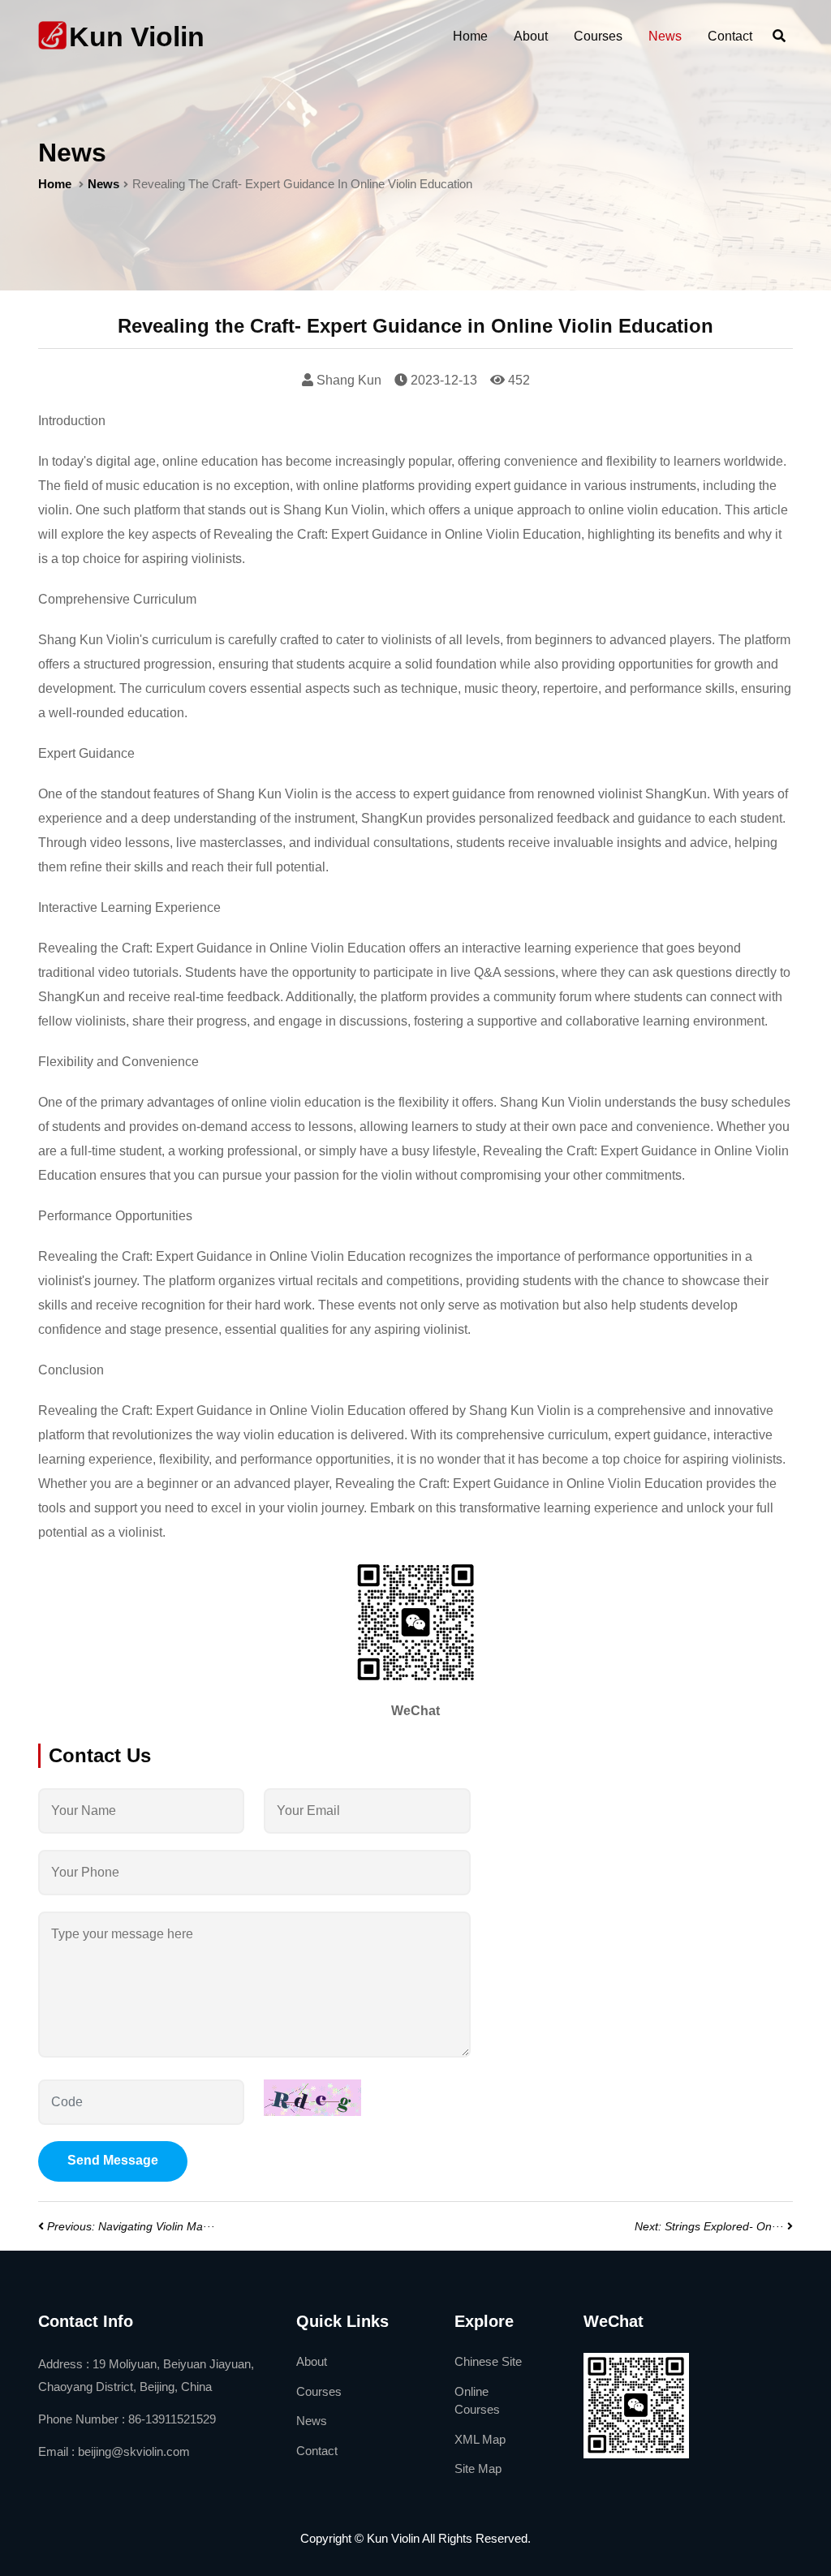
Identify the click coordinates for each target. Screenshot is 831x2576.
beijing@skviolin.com (134, 2451)
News (665, 36)
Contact (730, 36)
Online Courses (477, 2401)
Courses (598, 36)
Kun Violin (137, 37)
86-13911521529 (172, 2419)
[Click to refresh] (312, 2098)
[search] (779, 37)
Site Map (478, 2468)
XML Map (480, 2439)
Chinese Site (488, 2361)
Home (470, 36)
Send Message (113, 2160)
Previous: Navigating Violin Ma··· (131, 2226)
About (531, 36)
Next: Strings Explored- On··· (709, 2226)
